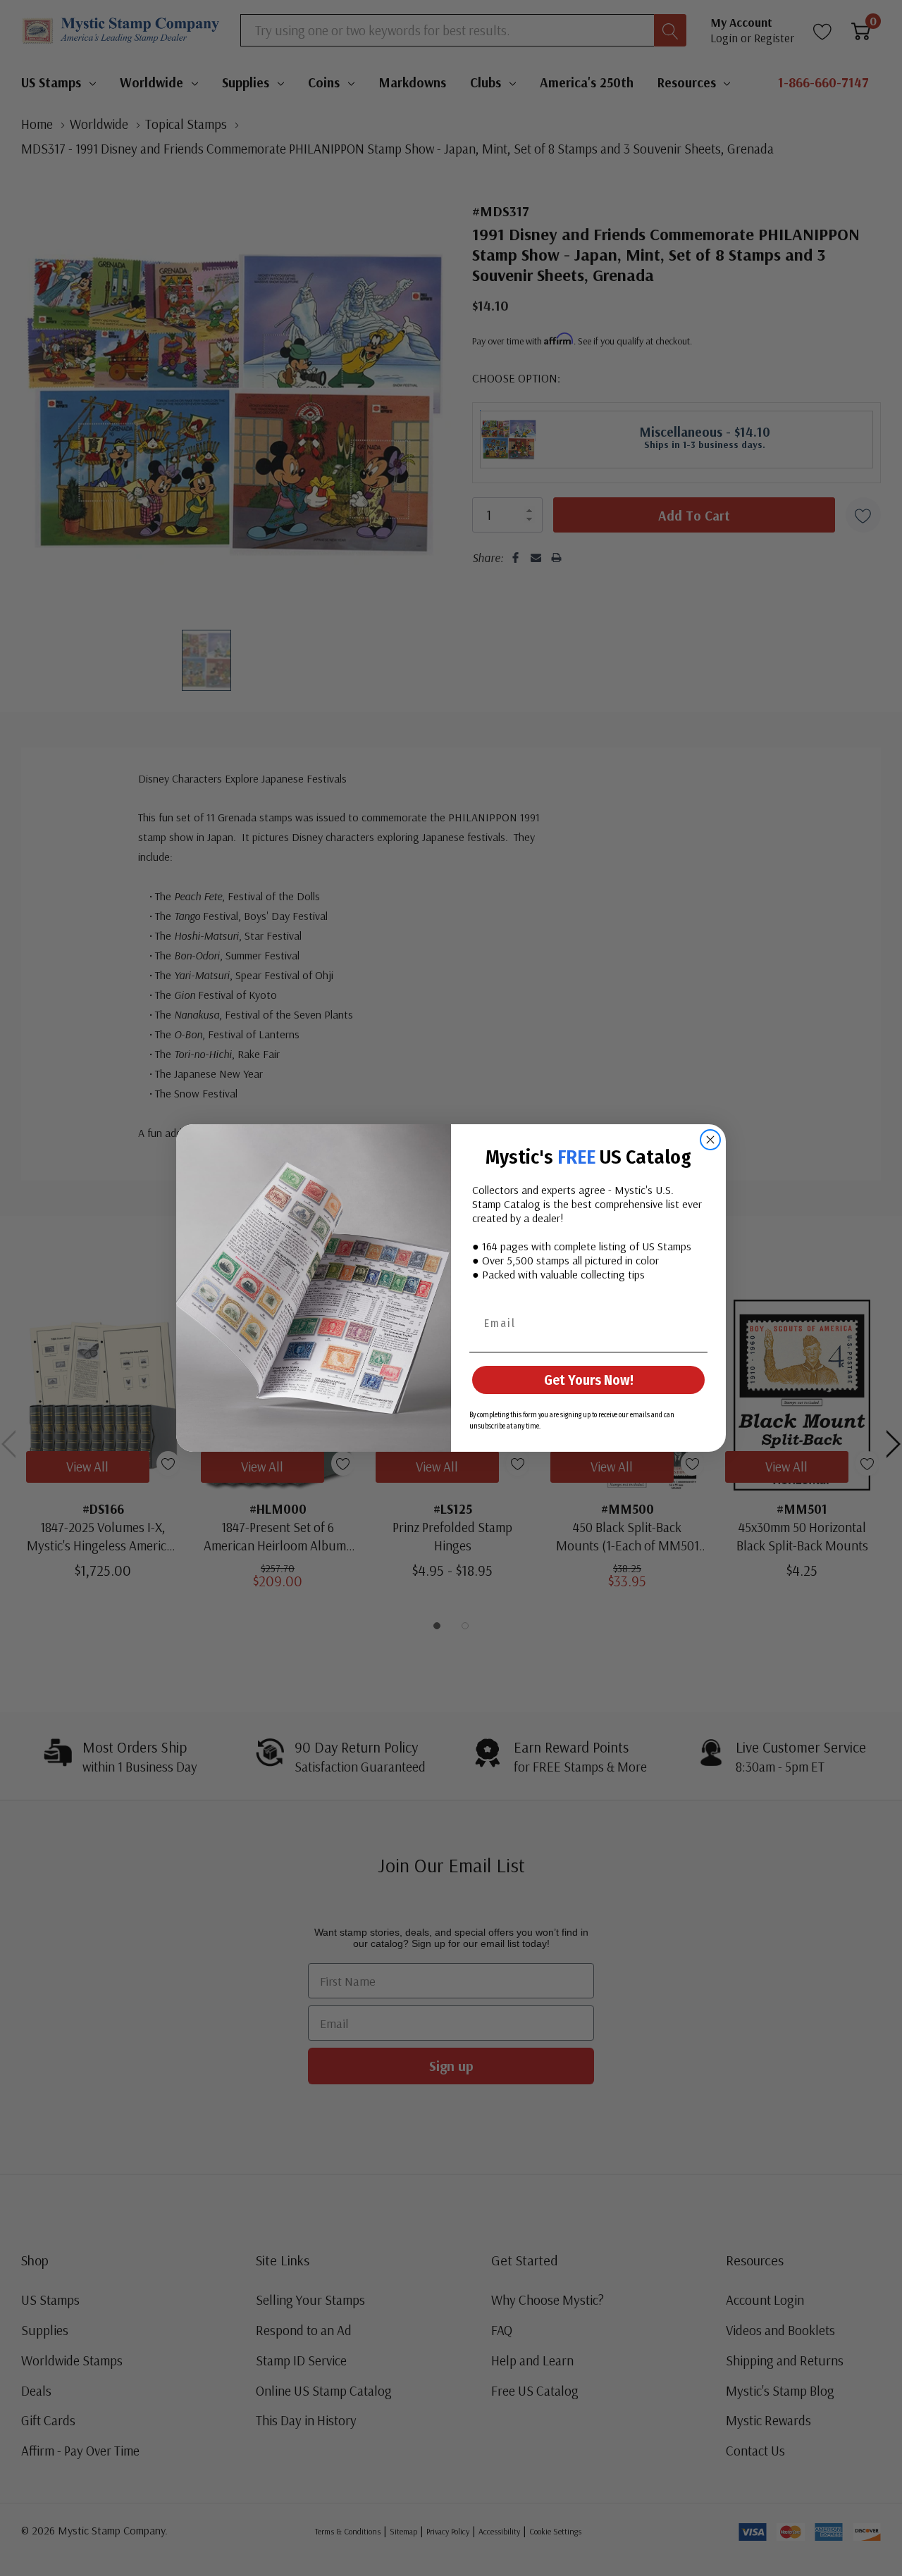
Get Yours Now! (589, 1380)
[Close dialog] (710, 1140)
